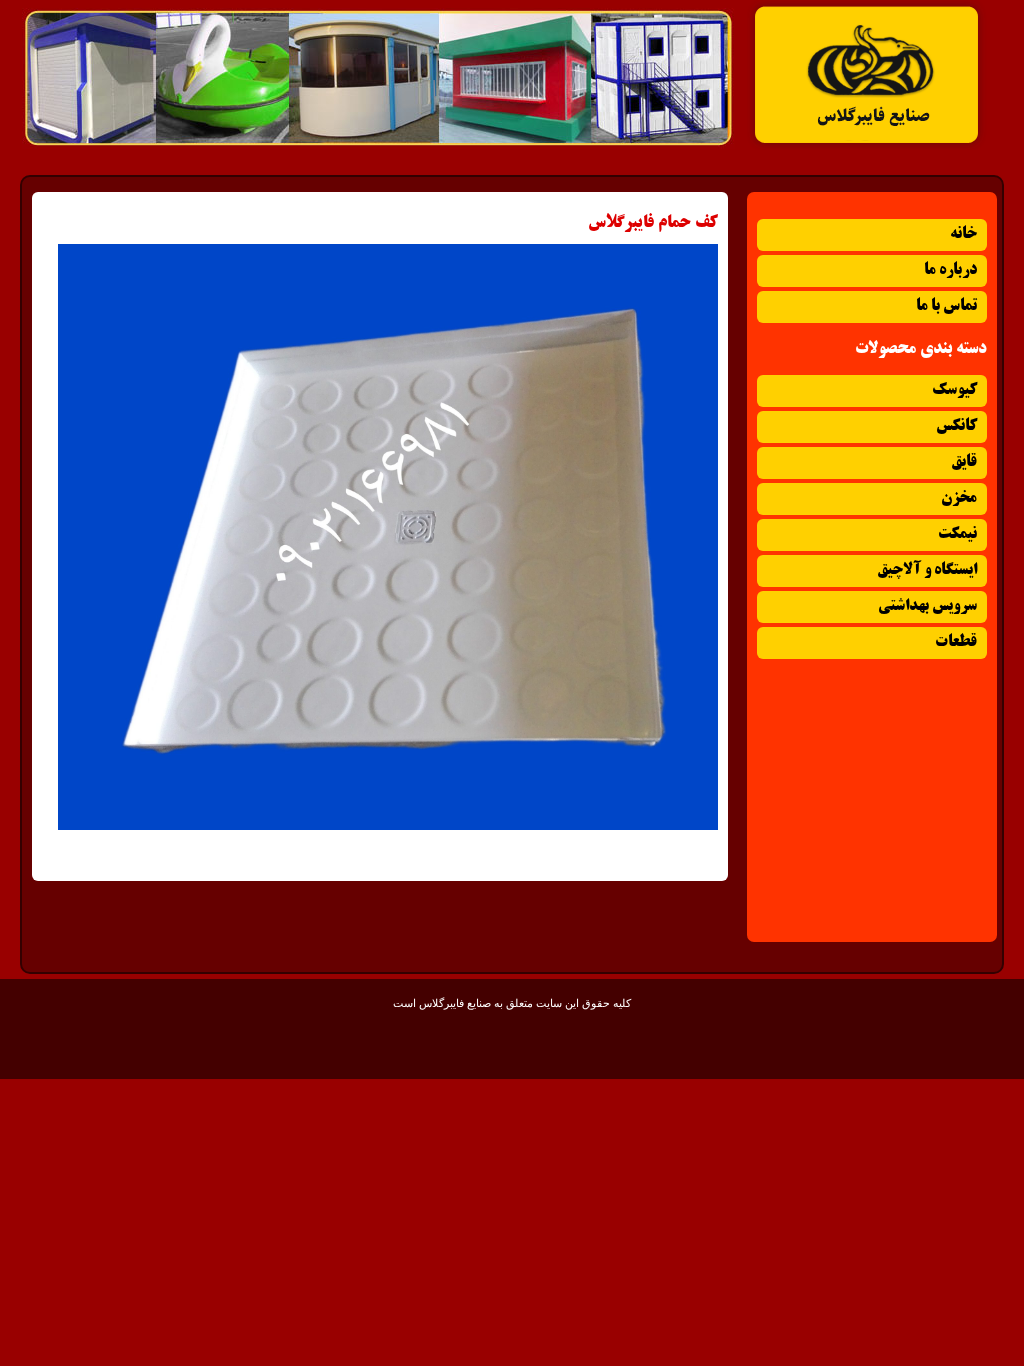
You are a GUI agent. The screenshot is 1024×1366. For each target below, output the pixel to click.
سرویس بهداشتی (927, 606)
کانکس (956, 426)
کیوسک (954, 390)
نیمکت (957, 534)
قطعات (956, 642)
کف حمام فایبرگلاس (653, 223)
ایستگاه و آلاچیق (927, 570)
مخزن (959, 498)
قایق (964, 462)
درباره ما (950, 270)
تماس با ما (946, 306)
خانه (963, 234)
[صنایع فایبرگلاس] (867, 146)
